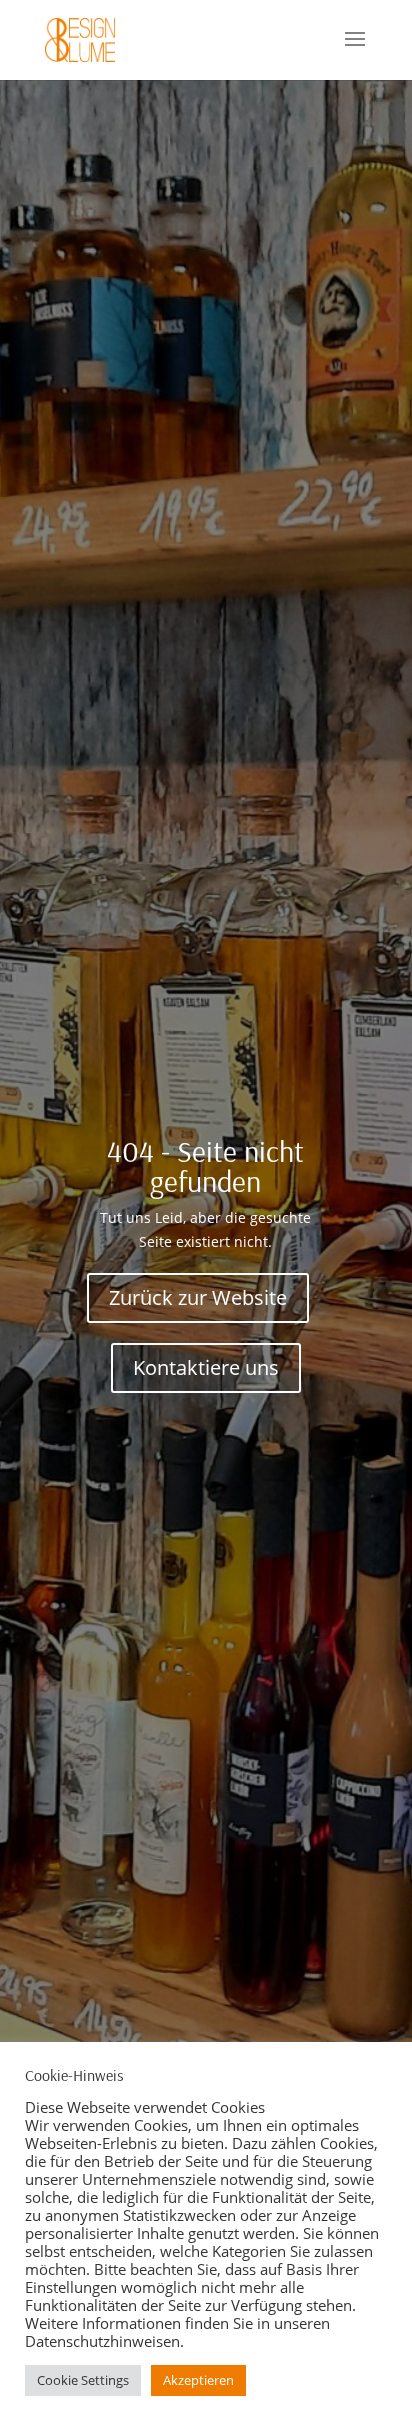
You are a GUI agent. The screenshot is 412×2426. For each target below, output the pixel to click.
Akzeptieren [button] (198, 2380)
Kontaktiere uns (206, 1367)
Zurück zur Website (198, 1297)
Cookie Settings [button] (83, 2380)
